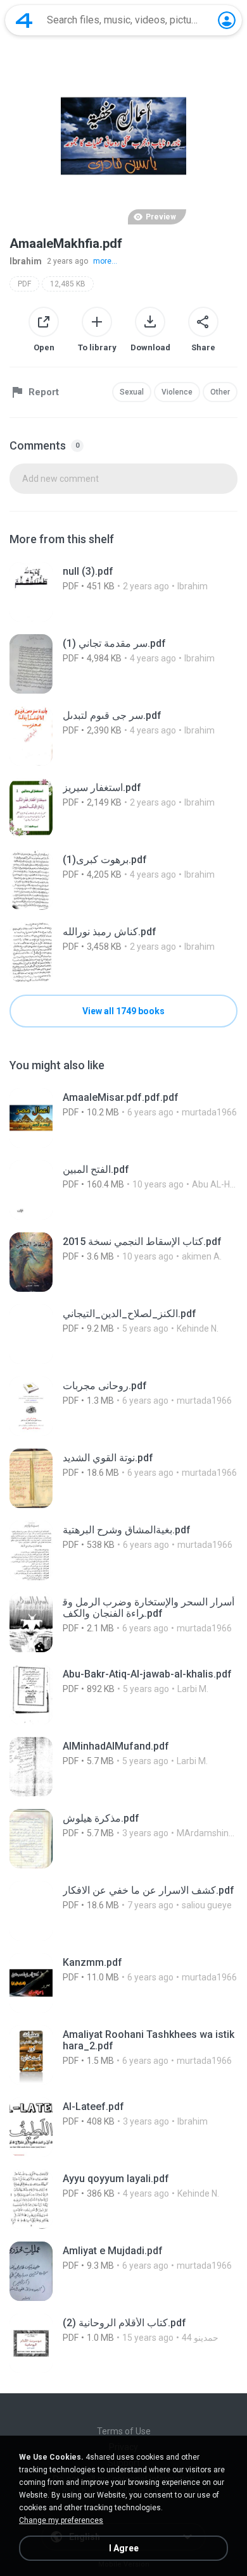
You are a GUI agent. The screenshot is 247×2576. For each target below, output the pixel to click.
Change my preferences (61, 2520)
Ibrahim (26, 261)
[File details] (123, 592)
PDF (24, 284)
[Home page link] (24, 20)
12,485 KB (68, 284)
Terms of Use (124, 2431)
